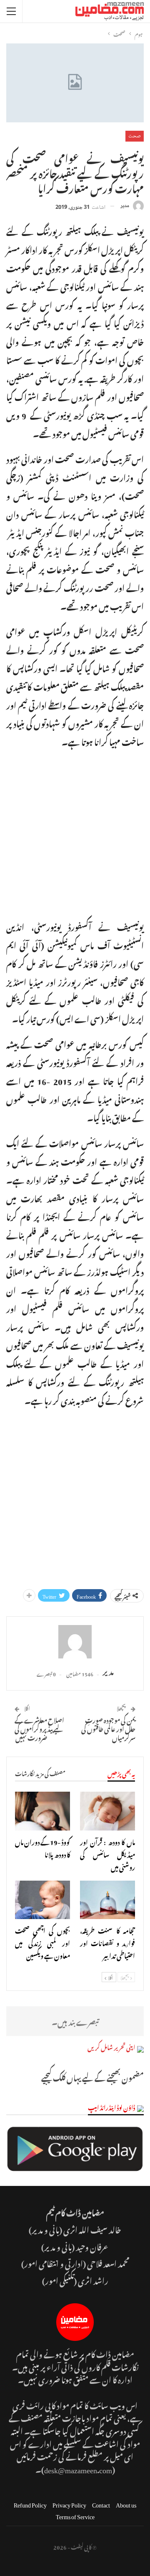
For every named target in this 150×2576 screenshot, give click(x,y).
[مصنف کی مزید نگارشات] (75, 1642)
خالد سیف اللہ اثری (92, 2229)
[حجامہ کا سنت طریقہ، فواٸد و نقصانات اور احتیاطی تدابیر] (107, 1900)
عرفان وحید (92, 2246)
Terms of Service (75, 2515)
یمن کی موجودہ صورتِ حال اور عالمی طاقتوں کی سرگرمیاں (108, 1728)
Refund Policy (30, 2504)
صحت (135, 136)
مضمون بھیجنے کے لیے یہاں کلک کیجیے (92, 2077)
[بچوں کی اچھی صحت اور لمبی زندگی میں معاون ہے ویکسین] (42, 1900)
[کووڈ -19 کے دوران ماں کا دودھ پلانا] (42, 1811)
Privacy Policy (69, 2504)
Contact (101, 2504)
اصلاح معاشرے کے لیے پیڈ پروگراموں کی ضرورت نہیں (39, 1728)
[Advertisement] (75, 832)
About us (126, 2504)
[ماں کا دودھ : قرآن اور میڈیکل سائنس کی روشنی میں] (107, 1811)
